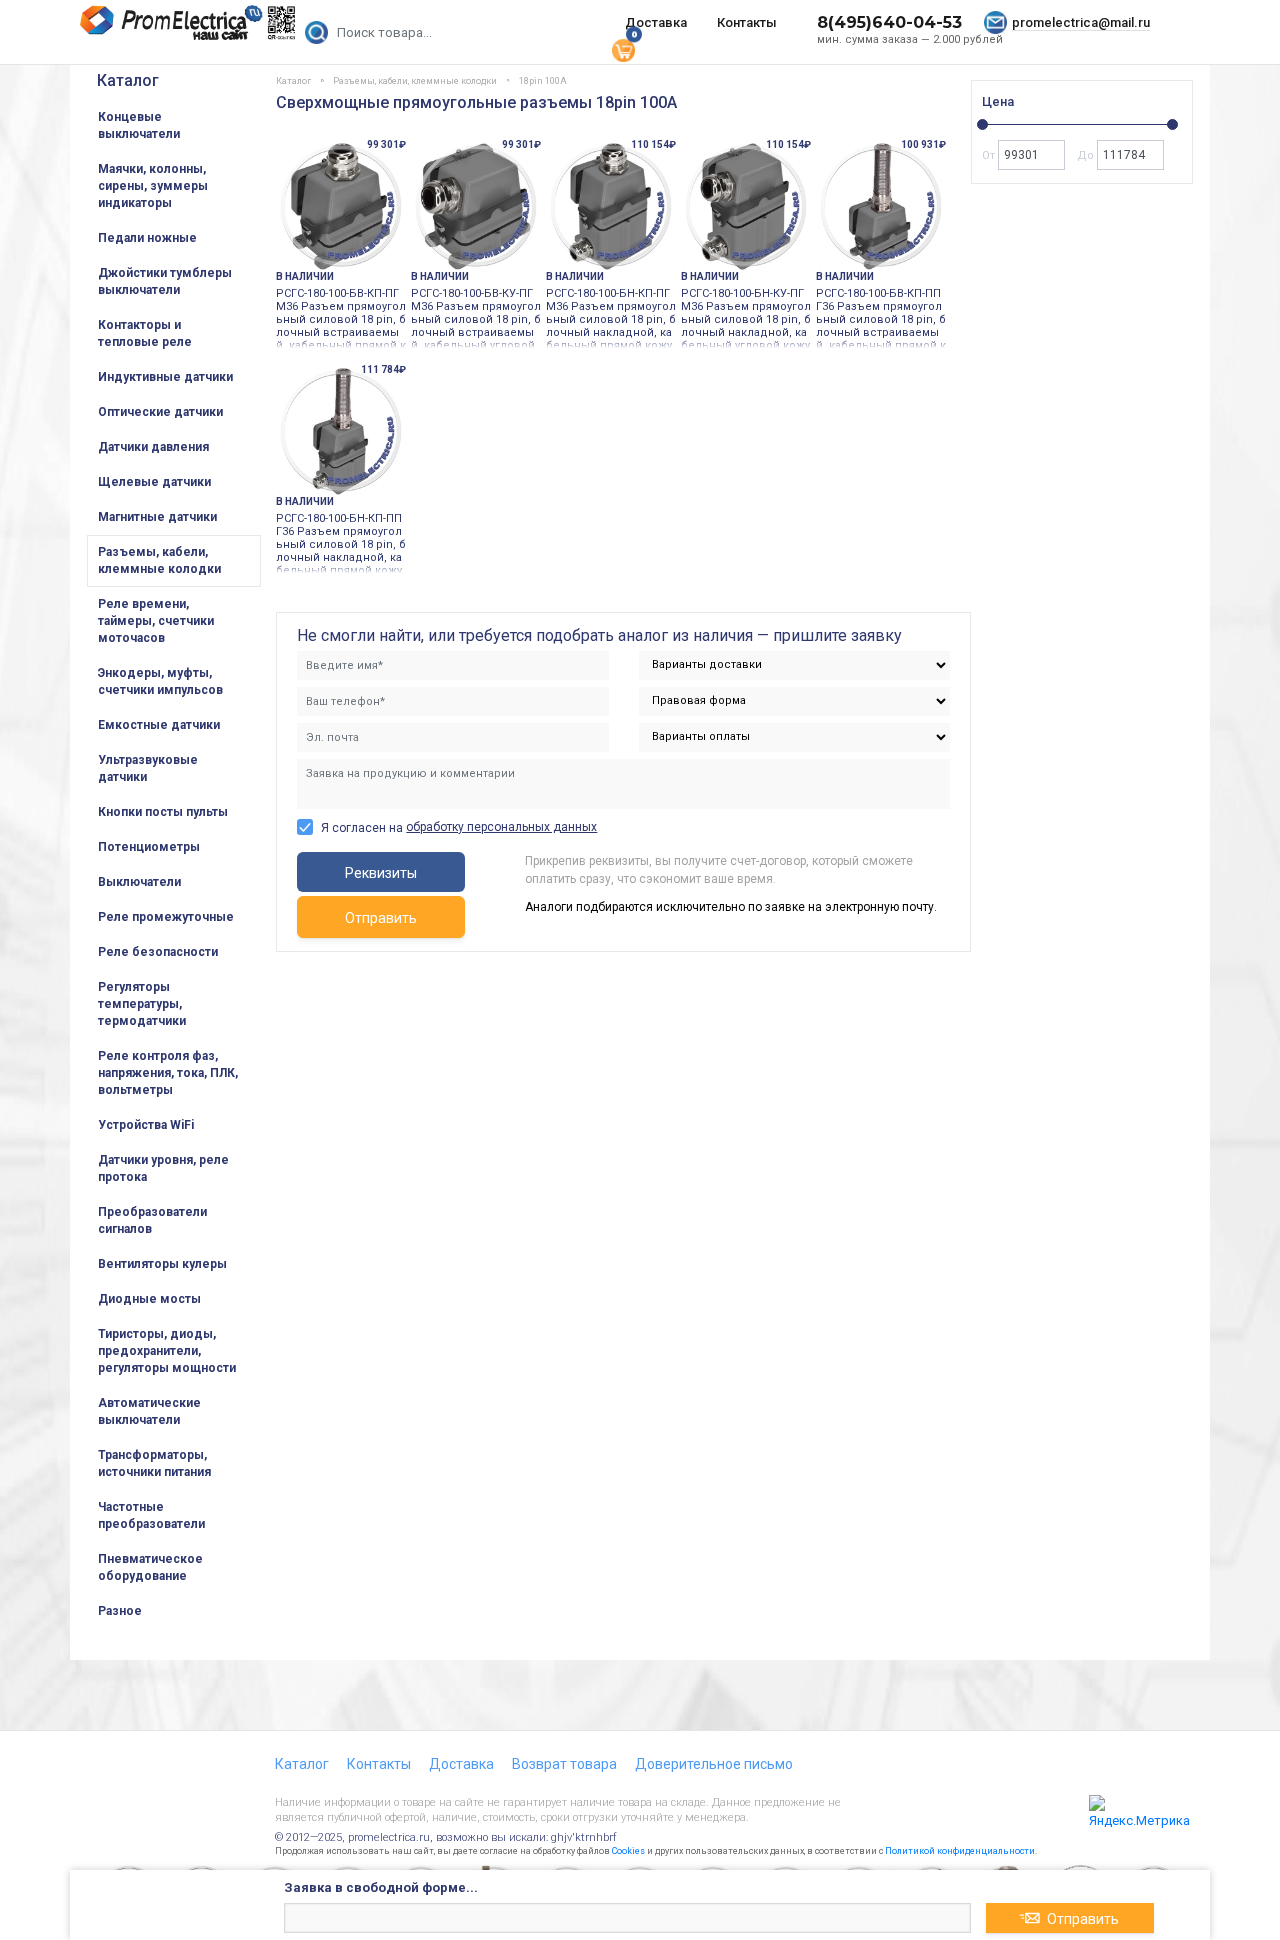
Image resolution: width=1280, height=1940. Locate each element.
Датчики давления (153, 447)
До (1087, 155)
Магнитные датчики (157, 517)
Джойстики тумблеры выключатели (165, 281)
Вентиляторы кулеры (162, 1264)
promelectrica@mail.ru (1081, 22)
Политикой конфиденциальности (960, 1851)
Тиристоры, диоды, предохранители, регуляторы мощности (167, 1351)
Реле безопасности (158, 952)
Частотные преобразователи (151, 1515)
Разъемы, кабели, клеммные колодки (159, 560)
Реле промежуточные (166, 917)
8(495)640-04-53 (889, 22)
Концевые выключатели (139, 125)
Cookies (628, 1851)
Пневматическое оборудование (150, 1567)
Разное (120, 1611)
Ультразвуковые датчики (148, 768)
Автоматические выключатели (149, 1411)
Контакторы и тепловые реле (145, 333)
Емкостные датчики (159, 725)
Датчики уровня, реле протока (163, 1168)
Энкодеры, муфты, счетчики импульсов (160, 681)
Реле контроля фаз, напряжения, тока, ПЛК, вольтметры (168, 1073)
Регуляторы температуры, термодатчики (142, 1004)
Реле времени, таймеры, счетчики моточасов (156, 621)
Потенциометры (149, 847)
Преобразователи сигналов (152, 1220)
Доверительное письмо (714, 1764)
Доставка (656, 22)
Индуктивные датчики (165, 377)
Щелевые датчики (154, 482)
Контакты (747, 22)
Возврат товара (564, 1764)
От (990, 155)
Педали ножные (147, 238)
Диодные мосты (149, 1299)
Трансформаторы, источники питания (154, 1463)
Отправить (381, 918)
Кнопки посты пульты (163, 812)
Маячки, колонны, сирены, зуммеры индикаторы (153, 186)
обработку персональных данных (501, 827)
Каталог (128, 80)
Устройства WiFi (146, 1125)
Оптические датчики (160, 412)
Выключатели (139, 882)
